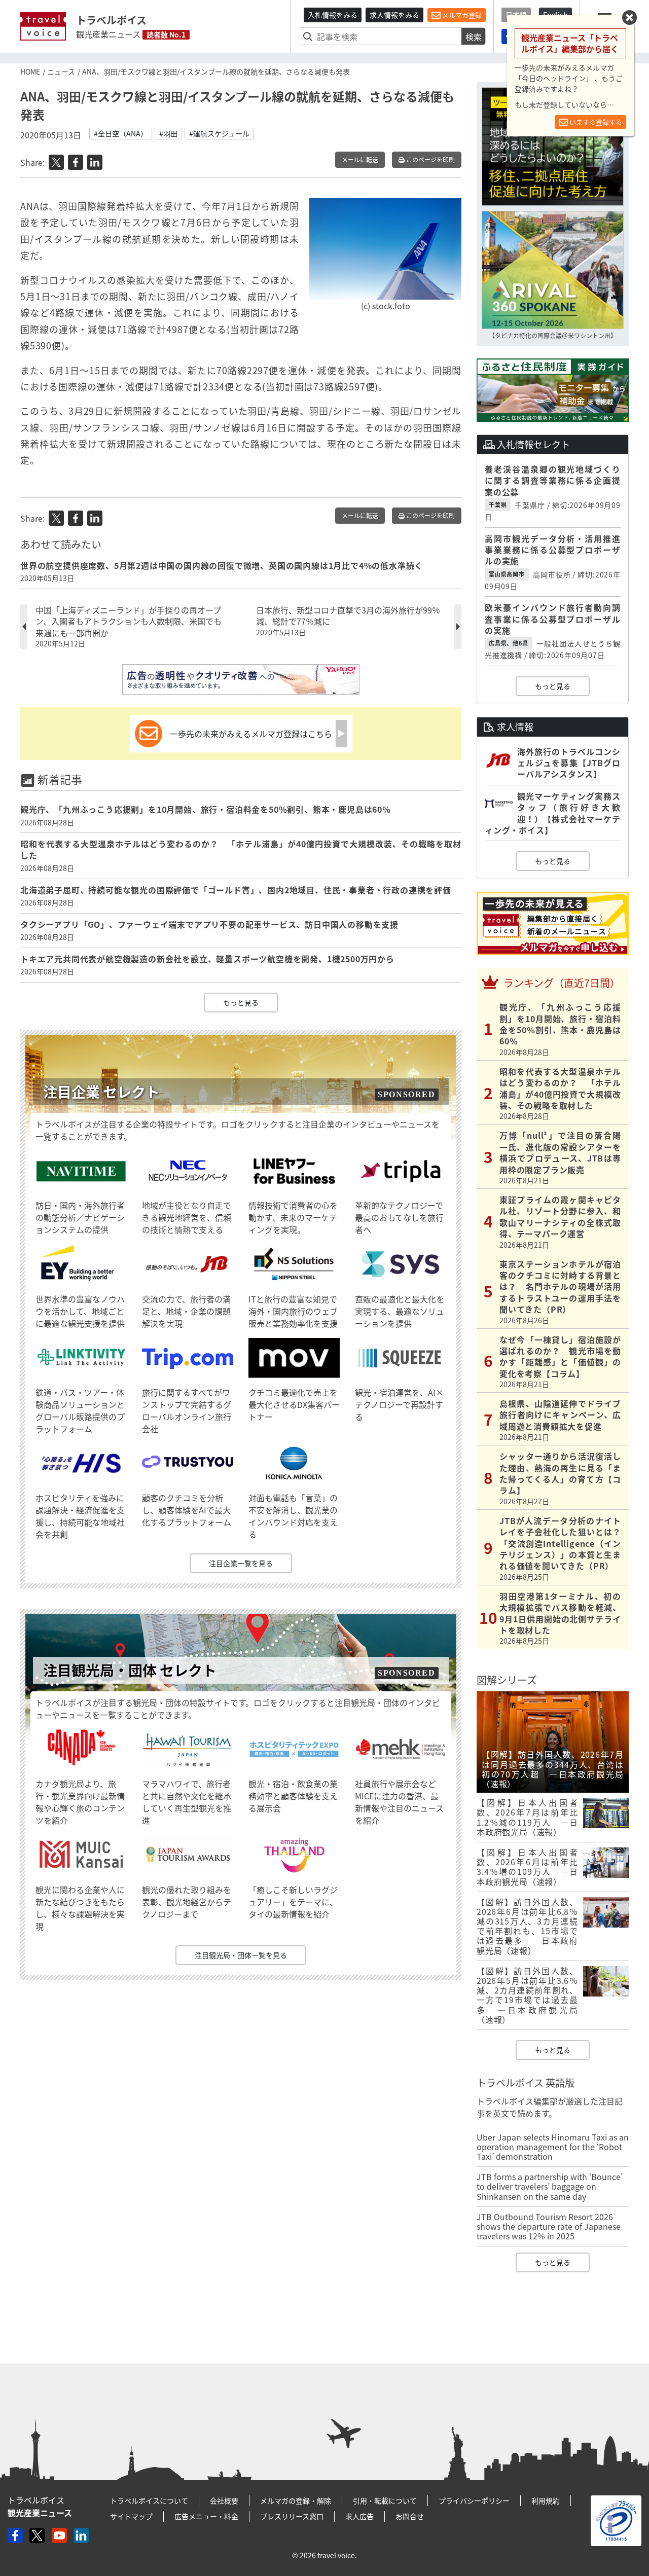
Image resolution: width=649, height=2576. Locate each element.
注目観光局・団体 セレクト (130, 1670)
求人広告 (359, 2516)
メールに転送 (360, 160)
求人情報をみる (394, 15)
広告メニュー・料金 (206, 2516)
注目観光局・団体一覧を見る (241, 1955)
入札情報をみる (333, 15)
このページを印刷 (430, 160)
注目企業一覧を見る (241, 1563)
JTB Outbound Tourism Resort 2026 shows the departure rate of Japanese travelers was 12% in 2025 (549, 2226)
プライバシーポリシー (474, 2500)
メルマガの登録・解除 (296, 2500)
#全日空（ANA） (121, 133)
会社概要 (224, 2500)
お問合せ (410, 2516)
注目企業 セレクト (101, 1092)
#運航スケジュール (219, 133)
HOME (30, 71)
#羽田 (168, 133)
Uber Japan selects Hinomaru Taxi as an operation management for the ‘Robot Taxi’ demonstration (553, 2147)
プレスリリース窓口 (292, 2516)
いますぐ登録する (595, 122)
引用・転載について (385, 2500)
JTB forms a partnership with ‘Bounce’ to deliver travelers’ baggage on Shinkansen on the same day (550, 2186)
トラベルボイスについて (149, 2500)
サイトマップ (131, 2516)
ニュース (61, 71)
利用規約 (546, 2500)
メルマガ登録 (461, 15)
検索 (474, 37)
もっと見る (241, 1002)
